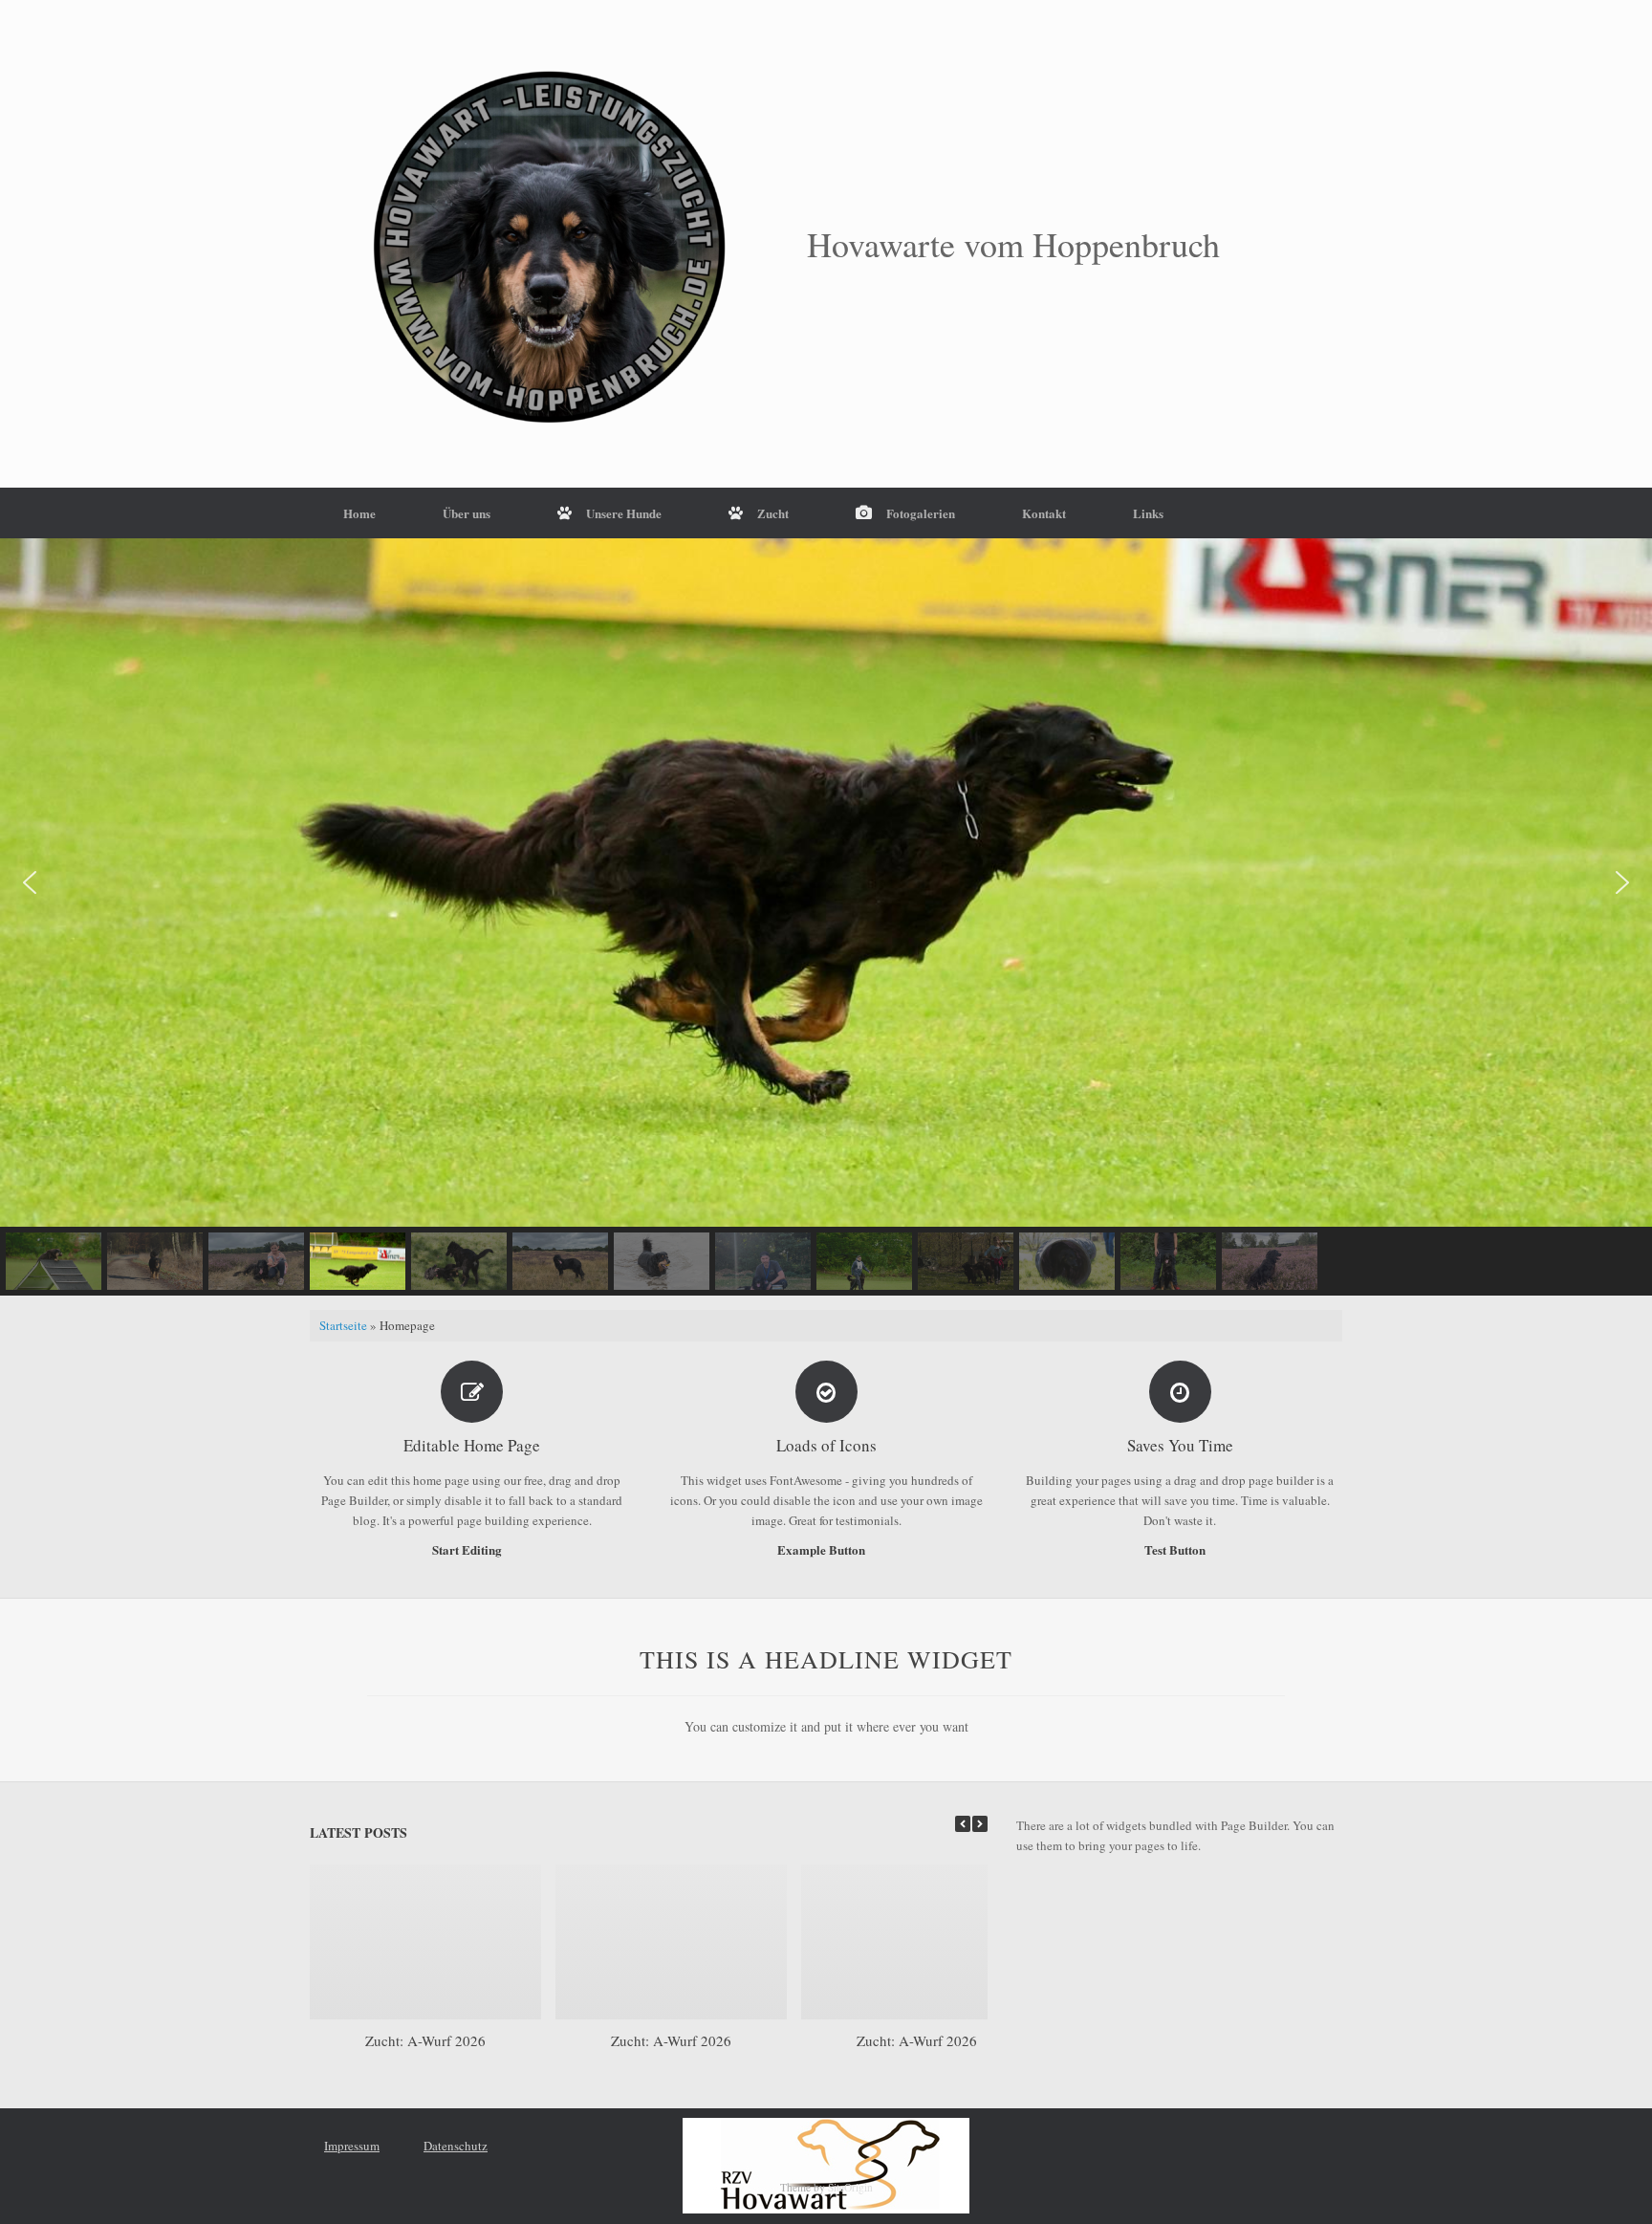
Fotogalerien (921, 513)
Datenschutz (456, 2146)
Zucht (773, 513)
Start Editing (468, 1549)
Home (359, 513)
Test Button (1176, 1549)
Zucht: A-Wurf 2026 (425, 2040)
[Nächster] (980, 1824)
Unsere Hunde (624, 513)
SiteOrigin (850, 2187)
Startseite (343, 1325)
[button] (30, 883)
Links (1148, 513)
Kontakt (1044, 513)
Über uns (467, 513)
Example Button (823, 1549)
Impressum (352, 2146)
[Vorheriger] (963, 1824)
